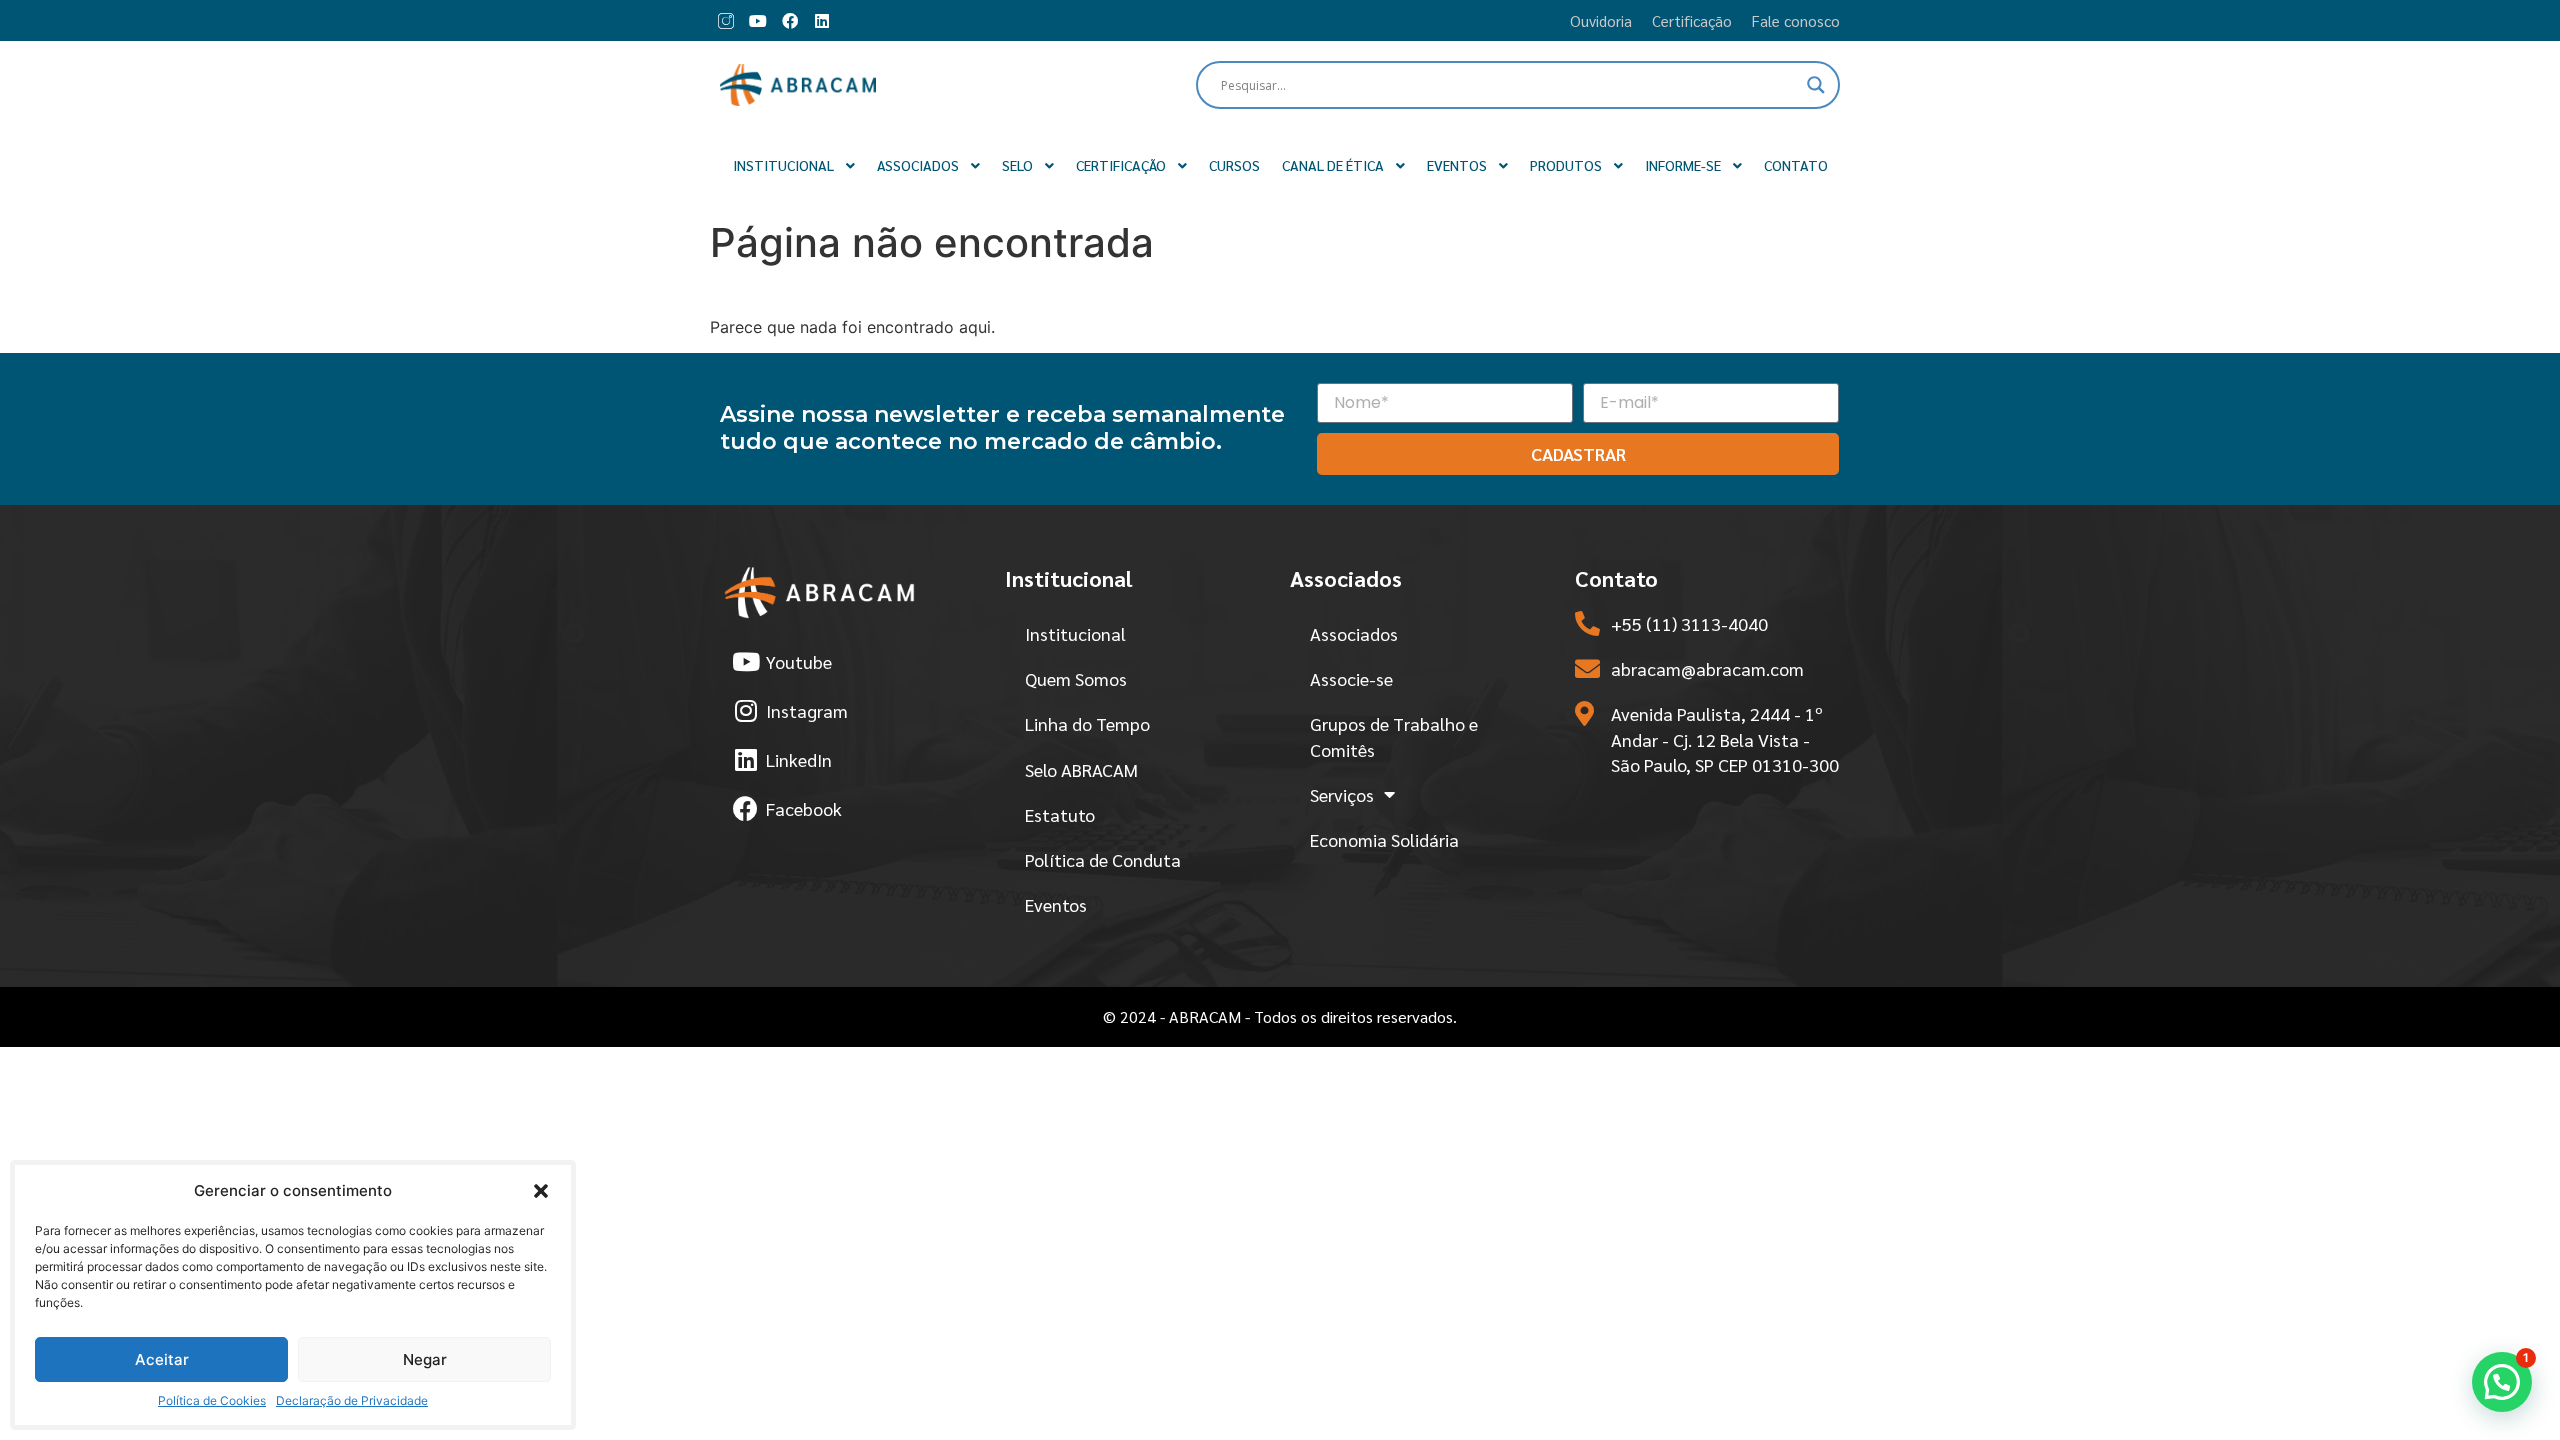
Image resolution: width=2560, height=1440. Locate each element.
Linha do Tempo (1087, 723)
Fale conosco (1796, 20)
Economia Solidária (1384, 839)
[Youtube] (758, 21)
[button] (541, 1191)
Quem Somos (1076, 678)
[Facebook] (790, 21)
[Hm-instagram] (726, 21)
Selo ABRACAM (1081, 769)
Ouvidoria (1601, 20)
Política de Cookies (212, 1400)
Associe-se (1351, 678)
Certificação (1692, 20)
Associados (1354, 633)
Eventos (1056, 904)
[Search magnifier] (1816, 85)
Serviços (1342, 794)
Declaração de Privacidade (352, 1400)
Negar (425, 1359)
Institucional (1075, 633)
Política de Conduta (1103, 859)
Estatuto (1060, 814)
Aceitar (162, 1359)
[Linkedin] (822, 21)
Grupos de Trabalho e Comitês (1394, 736)
